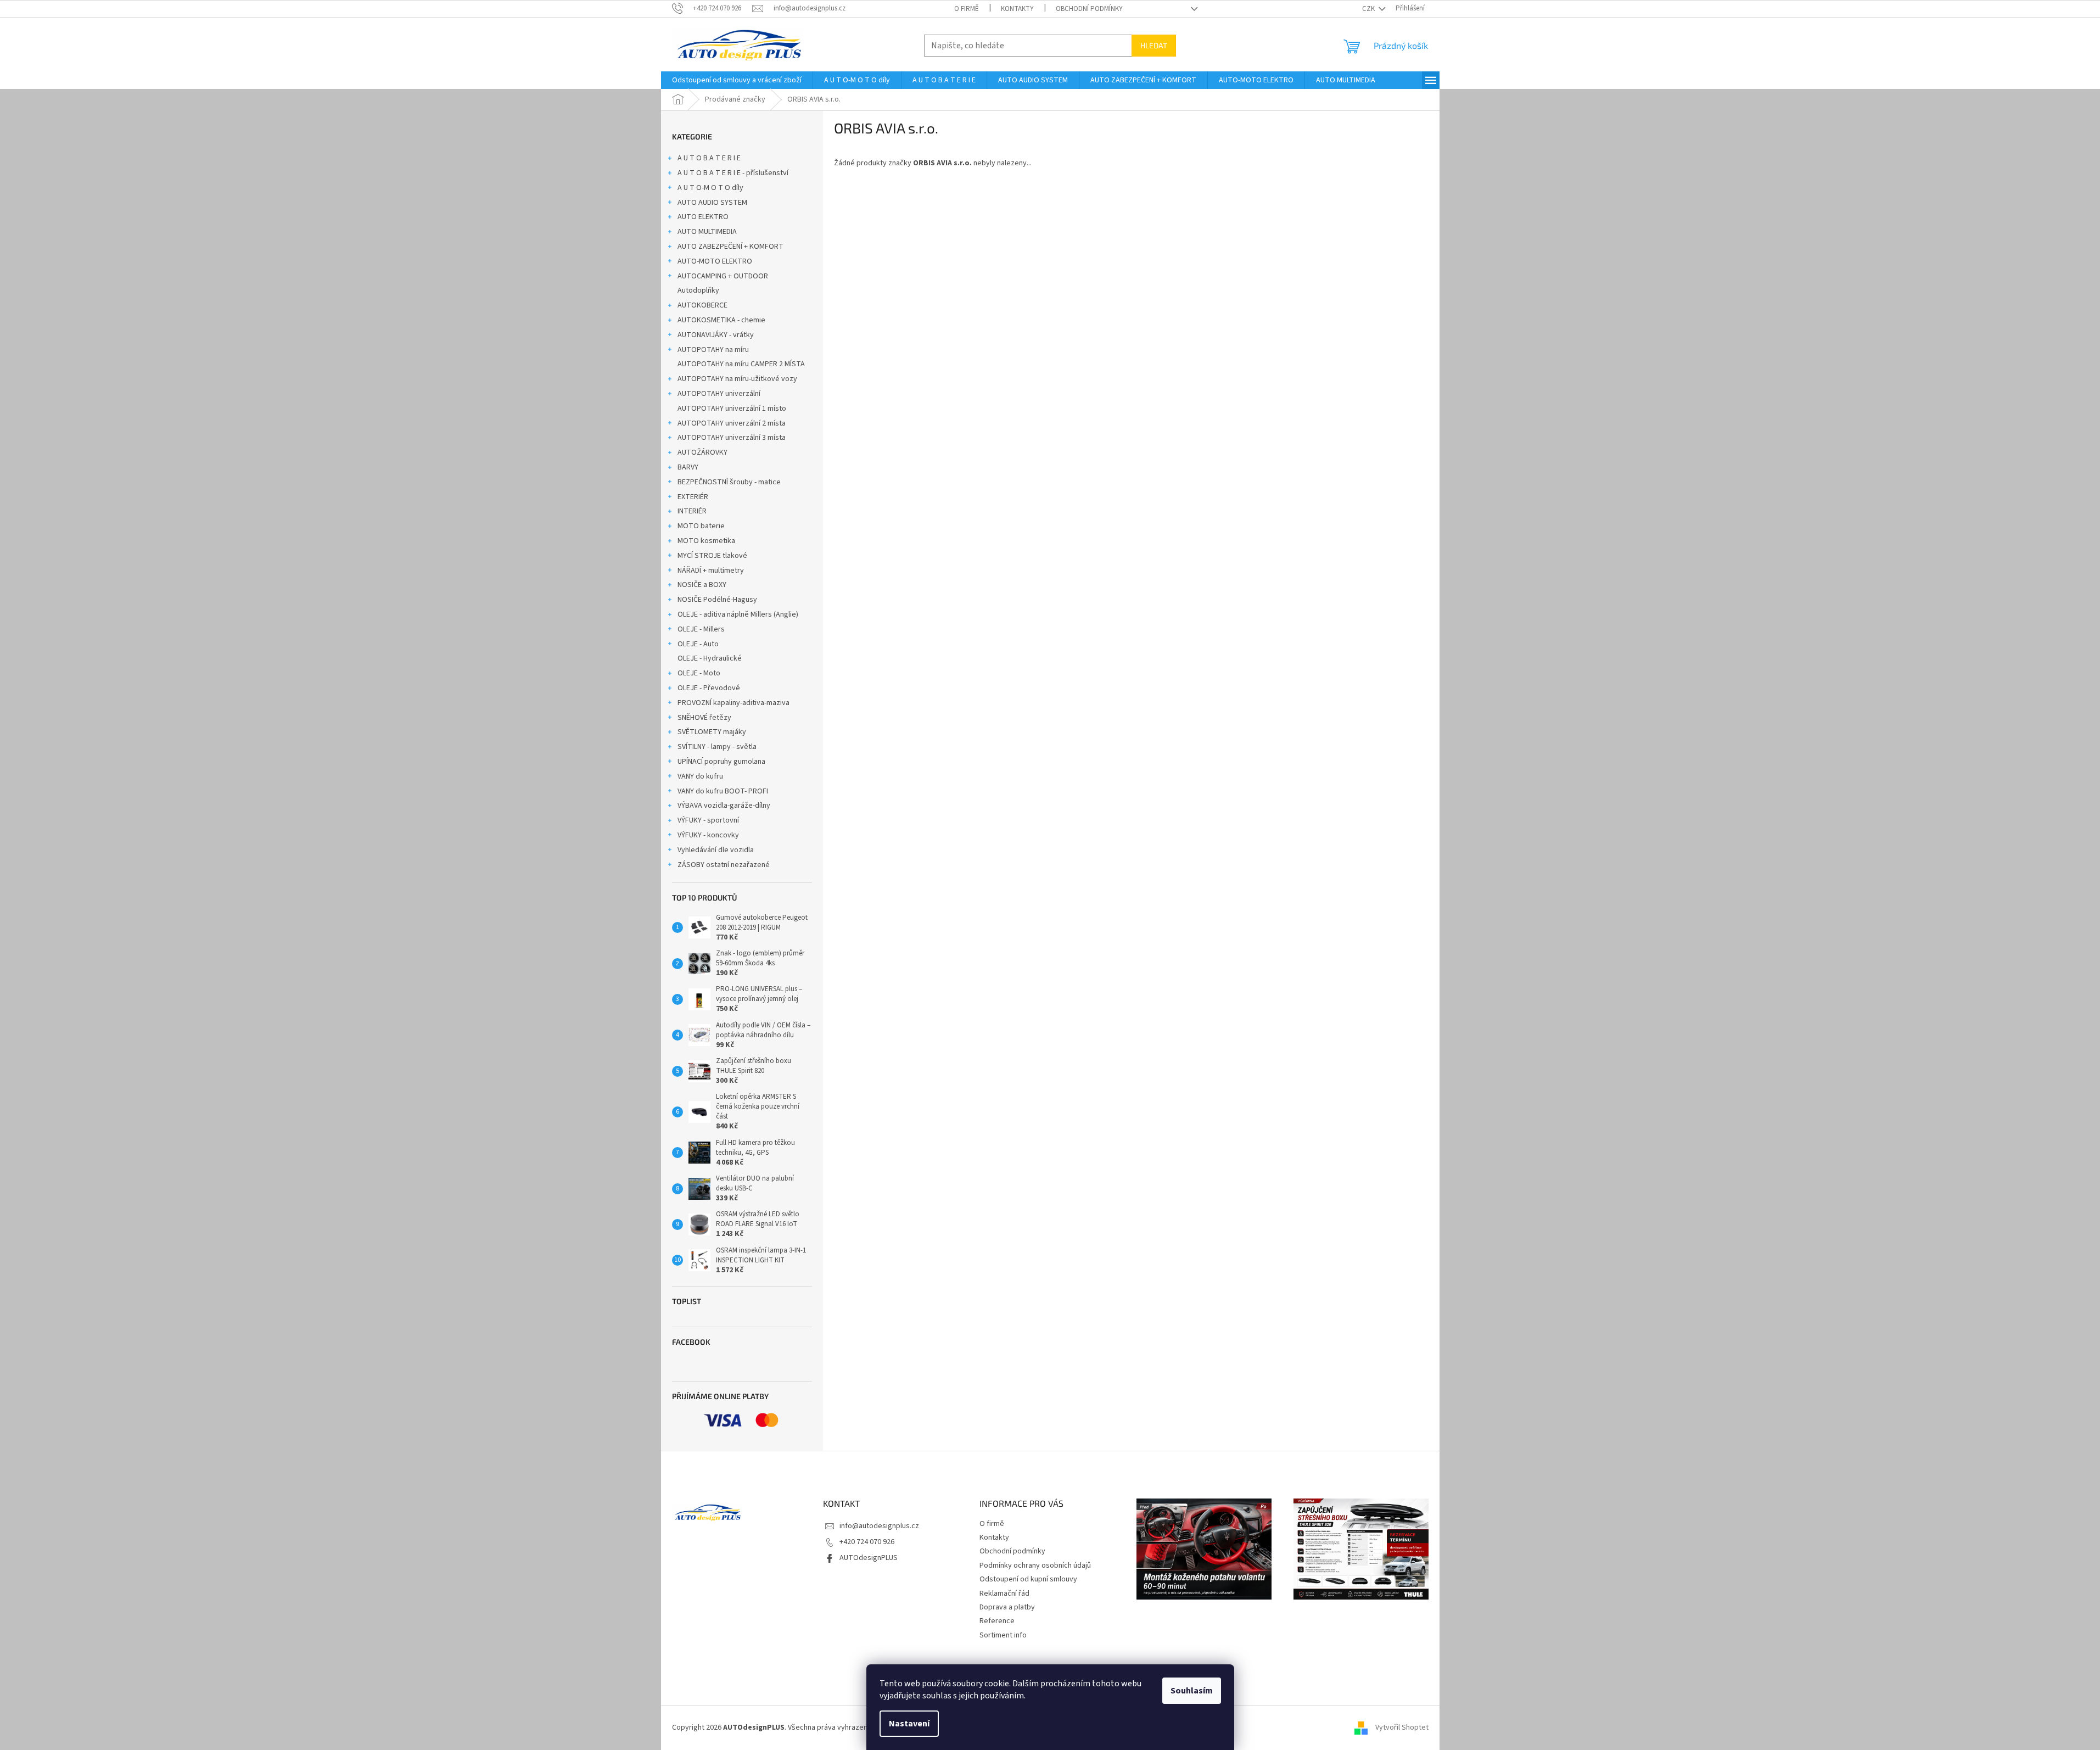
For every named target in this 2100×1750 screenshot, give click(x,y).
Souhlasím (1192, 1691)
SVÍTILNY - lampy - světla (717, 747)
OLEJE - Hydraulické (710, 658)
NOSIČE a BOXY (702, 585)
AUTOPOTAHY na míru (713, 350)
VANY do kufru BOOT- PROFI (723, 791)
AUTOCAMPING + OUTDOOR (723, 276)
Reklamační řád (1004, 1594)
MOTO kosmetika (706, 541)
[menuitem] (737, 80)
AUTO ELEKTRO (703, 217)
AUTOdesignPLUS (869, 1558)
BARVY (688, 467)
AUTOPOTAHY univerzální (719, 394)
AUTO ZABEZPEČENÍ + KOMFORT (730, 247)
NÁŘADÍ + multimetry (711, 571)
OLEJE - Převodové (709, 688)
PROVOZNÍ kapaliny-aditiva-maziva (733, 703)
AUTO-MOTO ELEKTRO (715, 261)
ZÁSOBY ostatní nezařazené (724, 865)
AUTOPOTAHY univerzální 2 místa (732, 423)
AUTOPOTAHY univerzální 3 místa (732, 438)
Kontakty (1017, 9)
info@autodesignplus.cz (879, 1526)
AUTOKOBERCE (702, 305)
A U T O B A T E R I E (709, 158)
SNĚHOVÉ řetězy (704, 718)
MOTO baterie (701, 526)
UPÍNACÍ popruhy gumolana (721, 762)
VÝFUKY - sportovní (708, 820)
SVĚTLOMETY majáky (712, 732)
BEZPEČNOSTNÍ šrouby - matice (729, 482)
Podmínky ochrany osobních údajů (1035, 1566)
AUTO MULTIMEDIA (707, 232)
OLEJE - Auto (698, 644)
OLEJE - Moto (699, 673)
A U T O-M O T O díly (710, 188)
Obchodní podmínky (1089, 9)
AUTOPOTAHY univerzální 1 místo (732, 409)
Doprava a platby (1007, 1607)
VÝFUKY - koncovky (708, 835)
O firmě (967, 9)
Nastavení (909, 1724)
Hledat (1154, 45)
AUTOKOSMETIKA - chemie (721, 320)
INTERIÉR (692, 511)
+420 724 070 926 (867, 1542)
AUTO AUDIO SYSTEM (712, 203)
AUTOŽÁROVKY (702, 452)
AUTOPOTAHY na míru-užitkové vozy (737, 379)
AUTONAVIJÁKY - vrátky (716, 335)
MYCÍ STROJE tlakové (712, 556)
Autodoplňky (698, 290)
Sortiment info (1003, 1635)
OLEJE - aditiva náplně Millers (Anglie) (738, 614)
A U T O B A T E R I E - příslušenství (733, 173)
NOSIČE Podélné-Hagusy (717, 600)
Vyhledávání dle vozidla (716, 850)
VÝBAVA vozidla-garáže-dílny (724, 806)
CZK (1369, 9)
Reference (997, 1621)
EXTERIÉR (693, 497)
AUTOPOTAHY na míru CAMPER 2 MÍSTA (741, 364)
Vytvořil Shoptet (1402, 1727)
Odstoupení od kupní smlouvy (1028, 1579)
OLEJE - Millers (701, 629)
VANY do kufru (700, 776)
